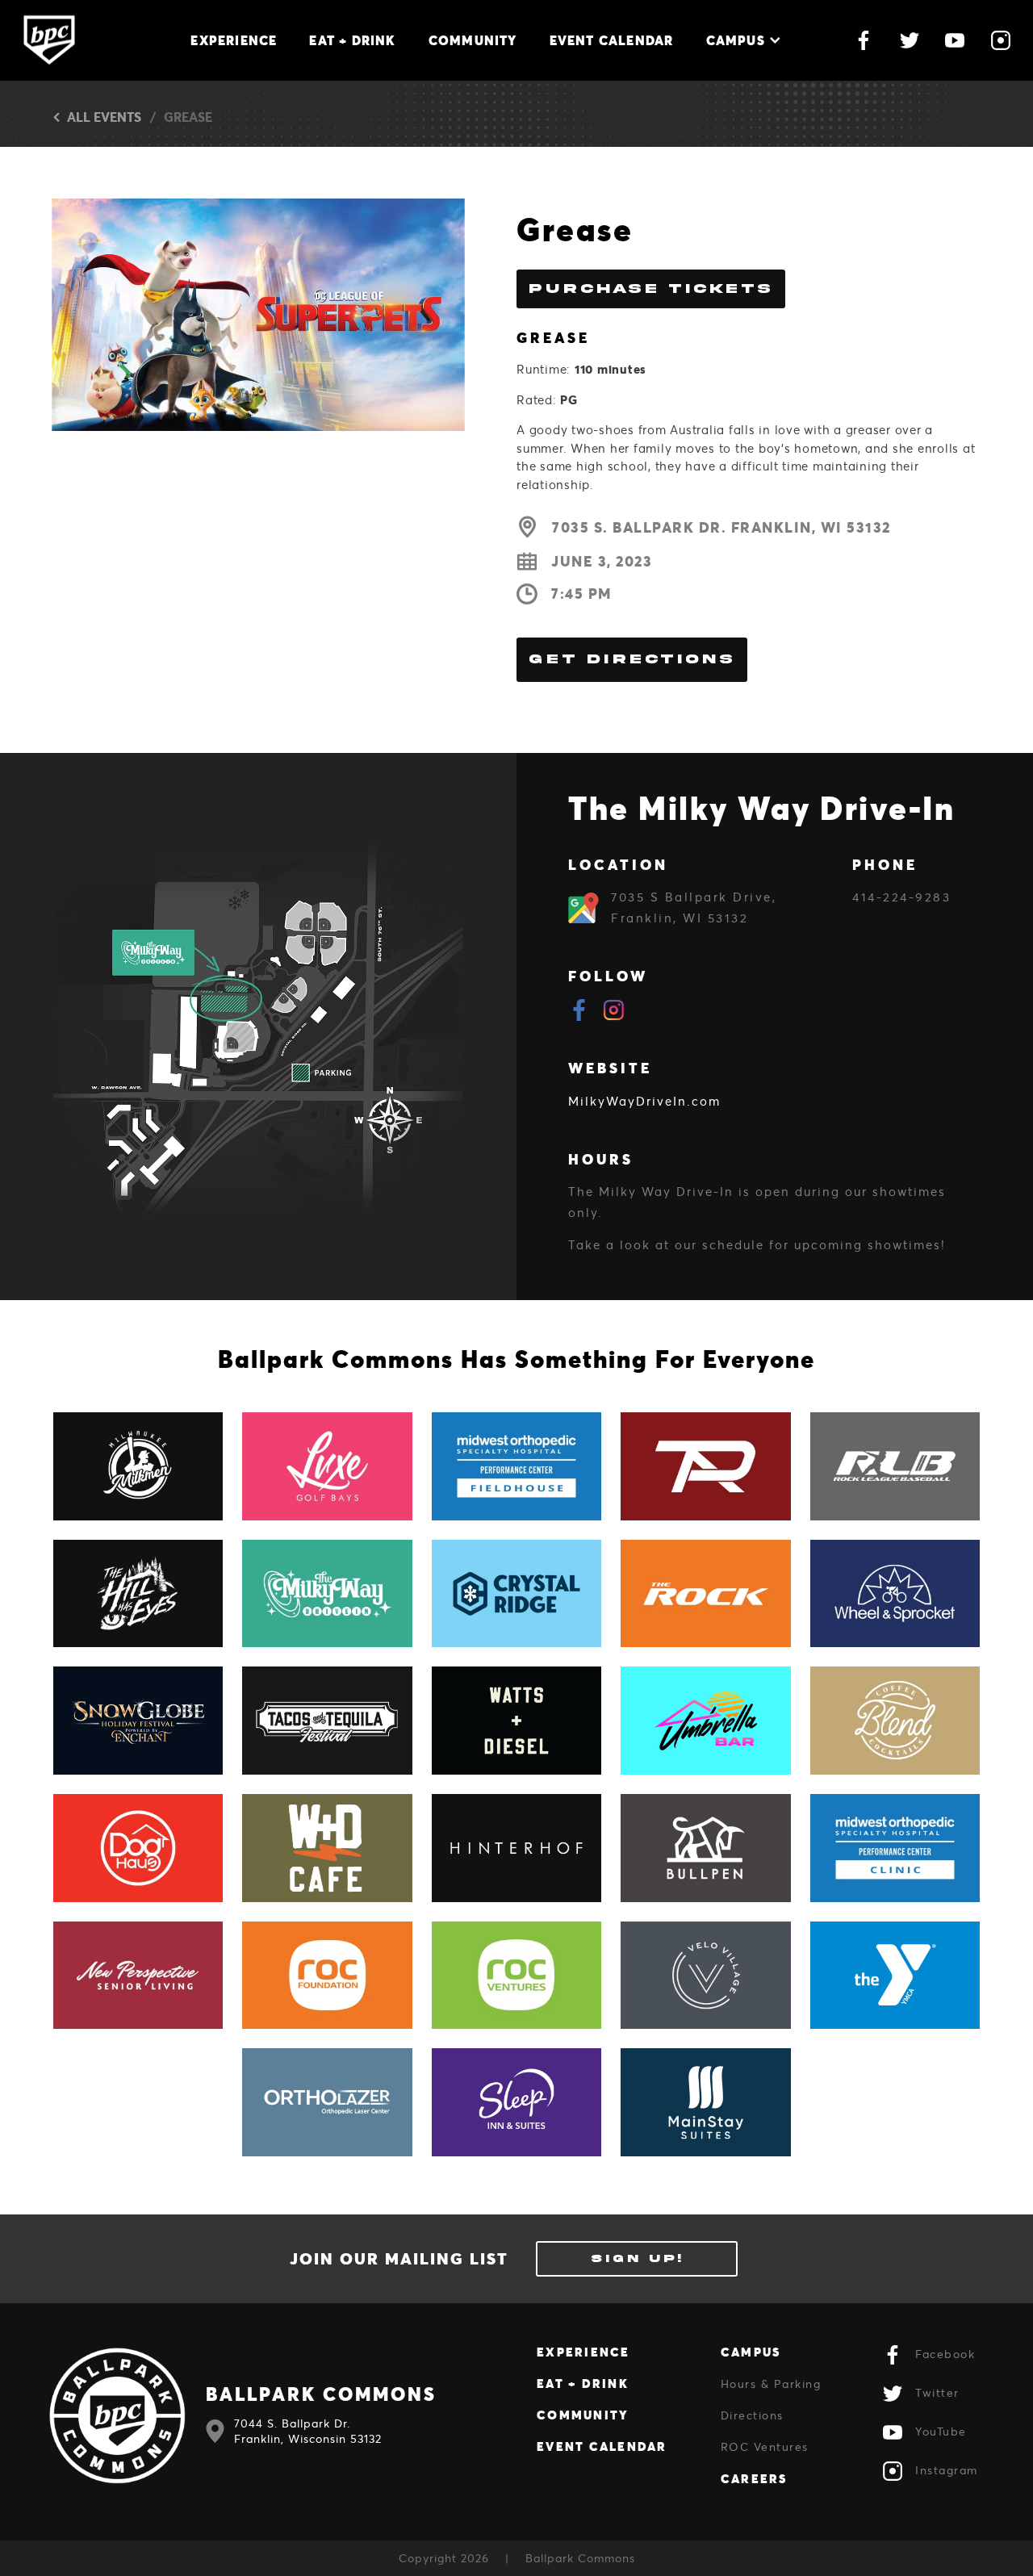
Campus (736, 40)
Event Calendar (612, 40)
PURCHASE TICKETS (651, 289)
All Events (104, 117)
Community (473, 40)
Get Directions (632, 659)
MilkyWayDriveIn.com (644, 1101)
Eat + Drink (352, 40)
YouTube (941, 2431)
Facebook (945, 2354)
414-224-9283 (901, 897)
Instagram (947, 2470)
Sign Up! (637, 2258)
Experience (234, 40)
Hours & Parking (771, 2384)
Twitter (937, 2392)
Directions (752, 2415)
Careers (754, 2478)
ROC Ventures (765, 2446)
